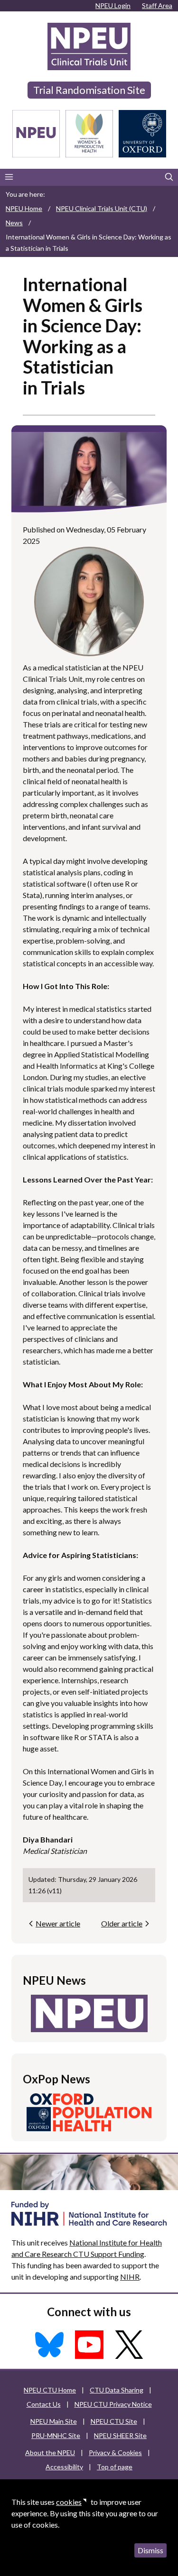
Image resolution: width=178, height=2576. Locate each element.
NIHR (130, 2277)
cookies (69, 2502)
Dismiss (150, 2550)
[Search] (169, 177)
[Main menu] (9, 177)
